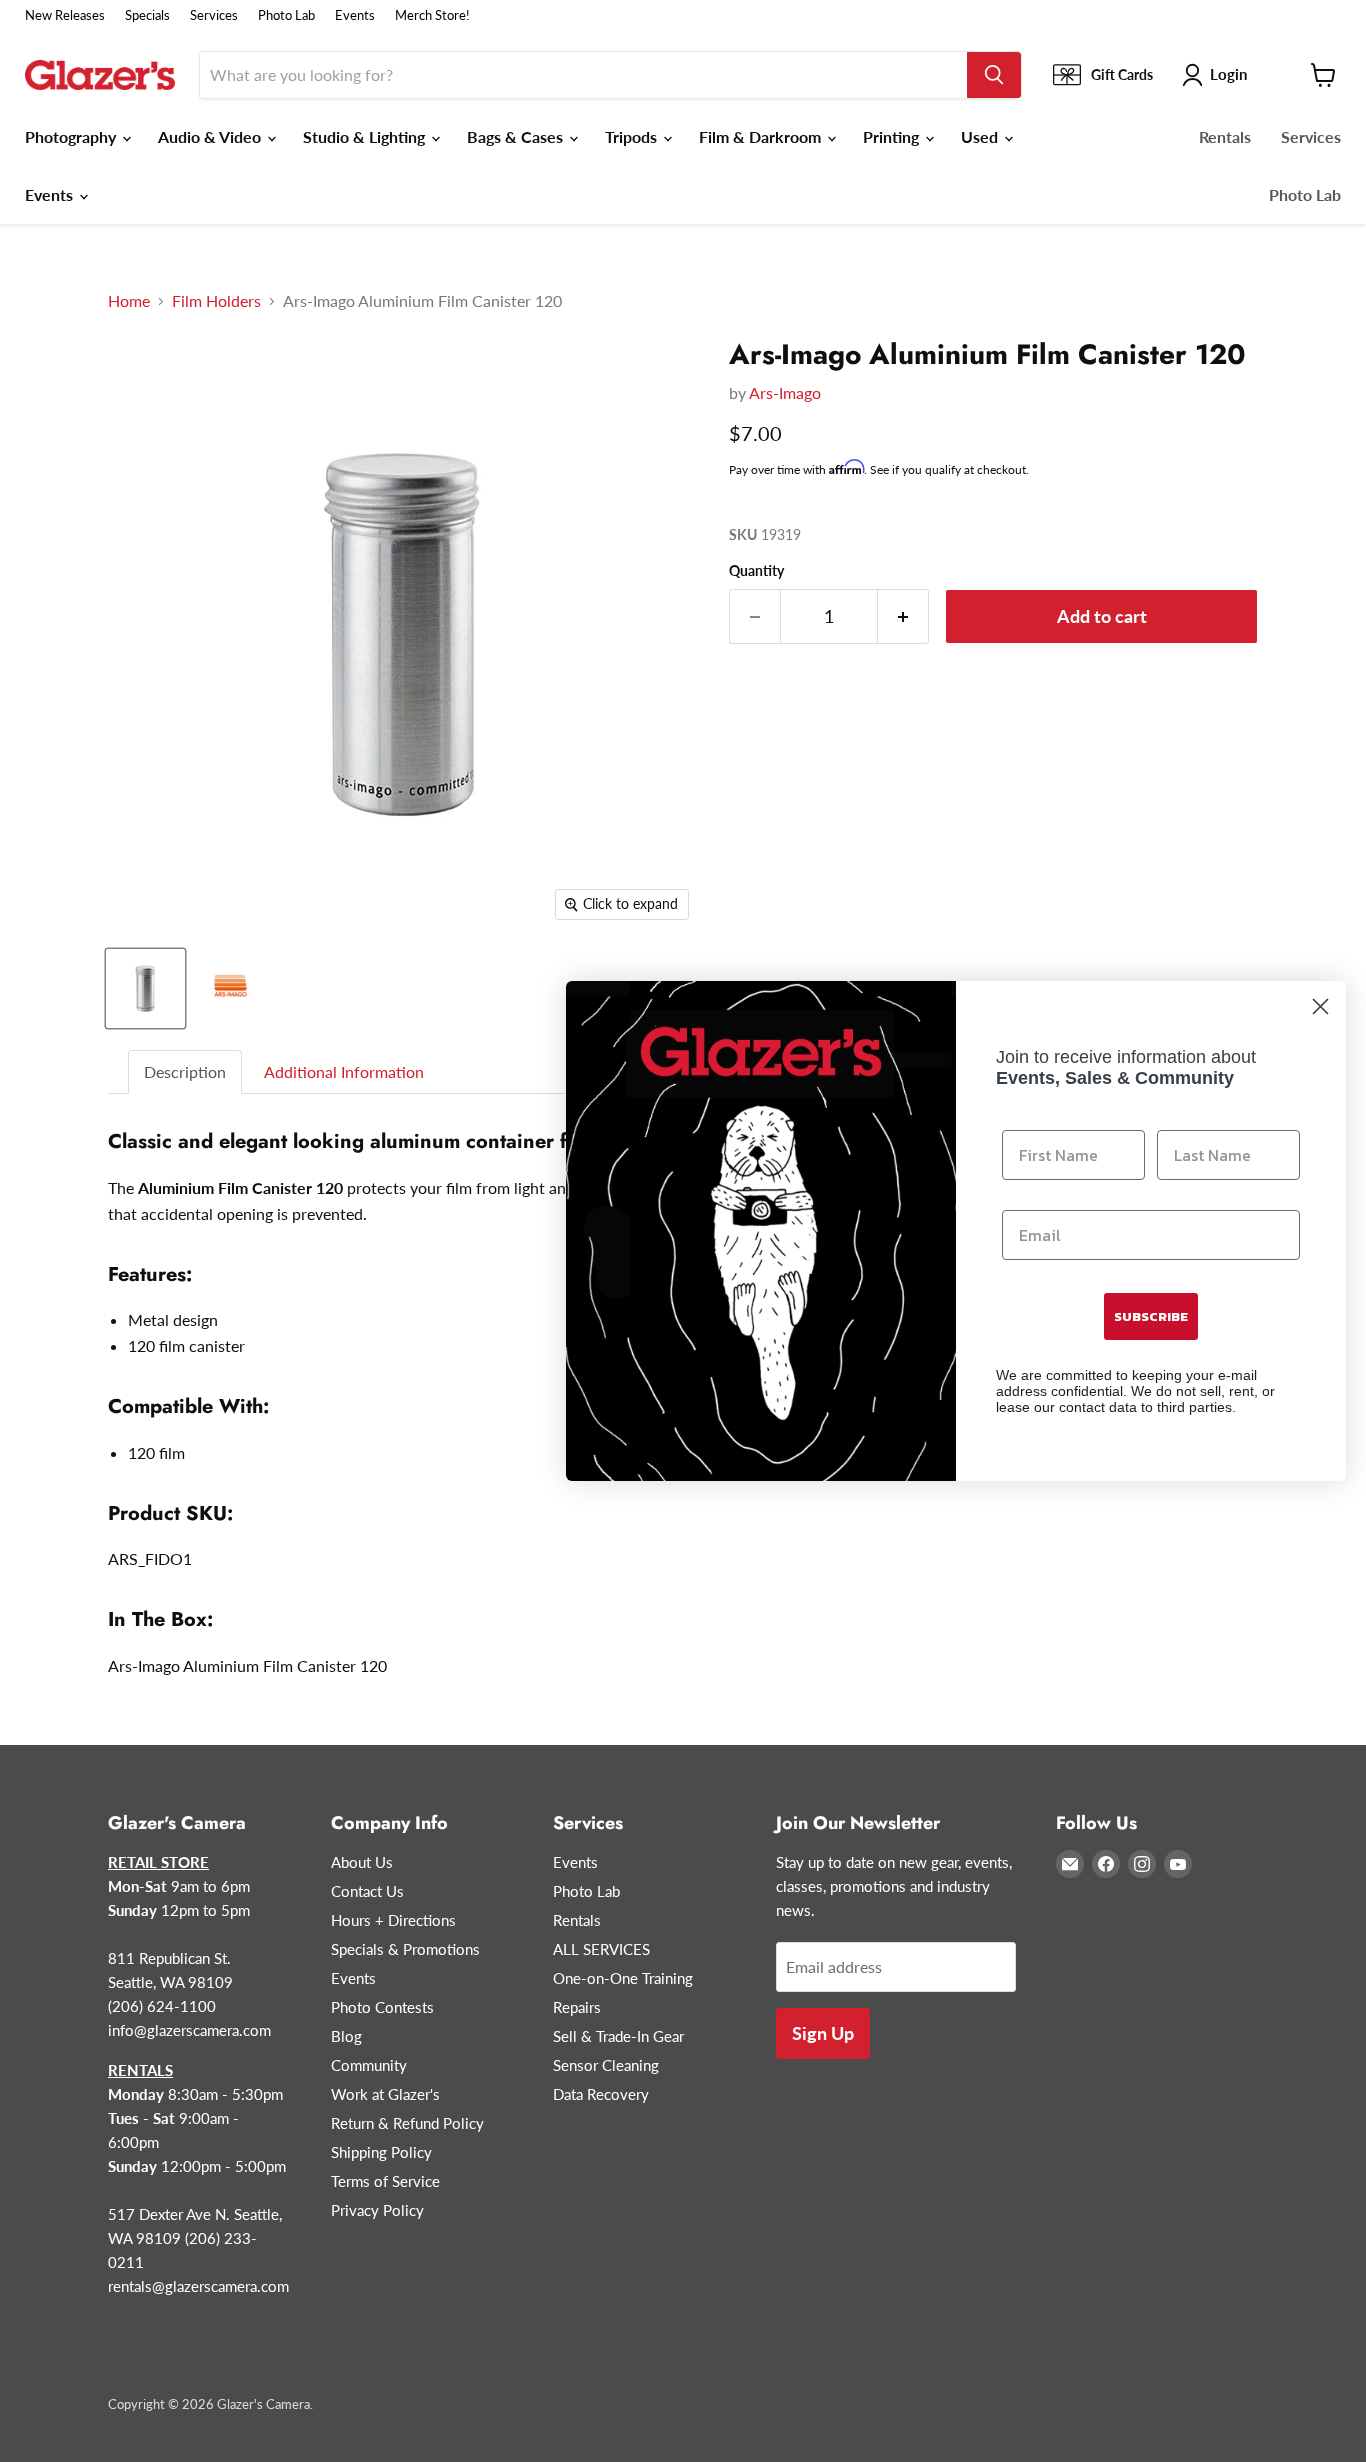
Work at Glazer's (385, 2094)
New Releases (65, 15)
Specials (147, 15)
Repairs (577, 2007)
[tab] (186, 1072)
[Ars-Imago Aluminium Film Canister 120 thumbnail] (145, 988)
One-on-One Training (623, 1978)
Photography (72, 136)
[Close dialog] (1320, 1006)
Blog (346, 2036)
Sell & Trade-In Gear (618, 2036)
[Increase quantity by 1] (903, 616)
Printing (893, 136)
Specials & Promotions (405, 1949)
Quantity (756, 571)
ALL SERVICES (601, 1949)
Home (129, 301)
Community (369, 2065)
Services (214, 15)
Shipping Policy (381, 2152)
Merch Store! (432, 15)
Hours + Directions (393, 1920)
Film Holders (216, 301)
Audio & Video (211, 136)
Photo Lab (286, 15)
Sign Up (823, 2033)
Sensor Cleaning (606, 2065)
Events (355, 15)
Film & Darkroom (762, 136)
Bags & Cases (517, 136)
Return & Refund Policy (407, 2123)
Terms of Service (385, 2181)
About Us (362, 1862)
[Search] (994, 75)
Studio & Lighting (366, 136)
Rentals (1225, 136)
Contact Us (367, 1891)
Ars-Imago (785, 392)
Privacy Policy (377, 2210)
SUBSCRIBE (1151, 1316)
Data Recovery (601, 2094)
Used (981, 136)
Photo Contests (382, 2007)
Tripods (633, 136)
